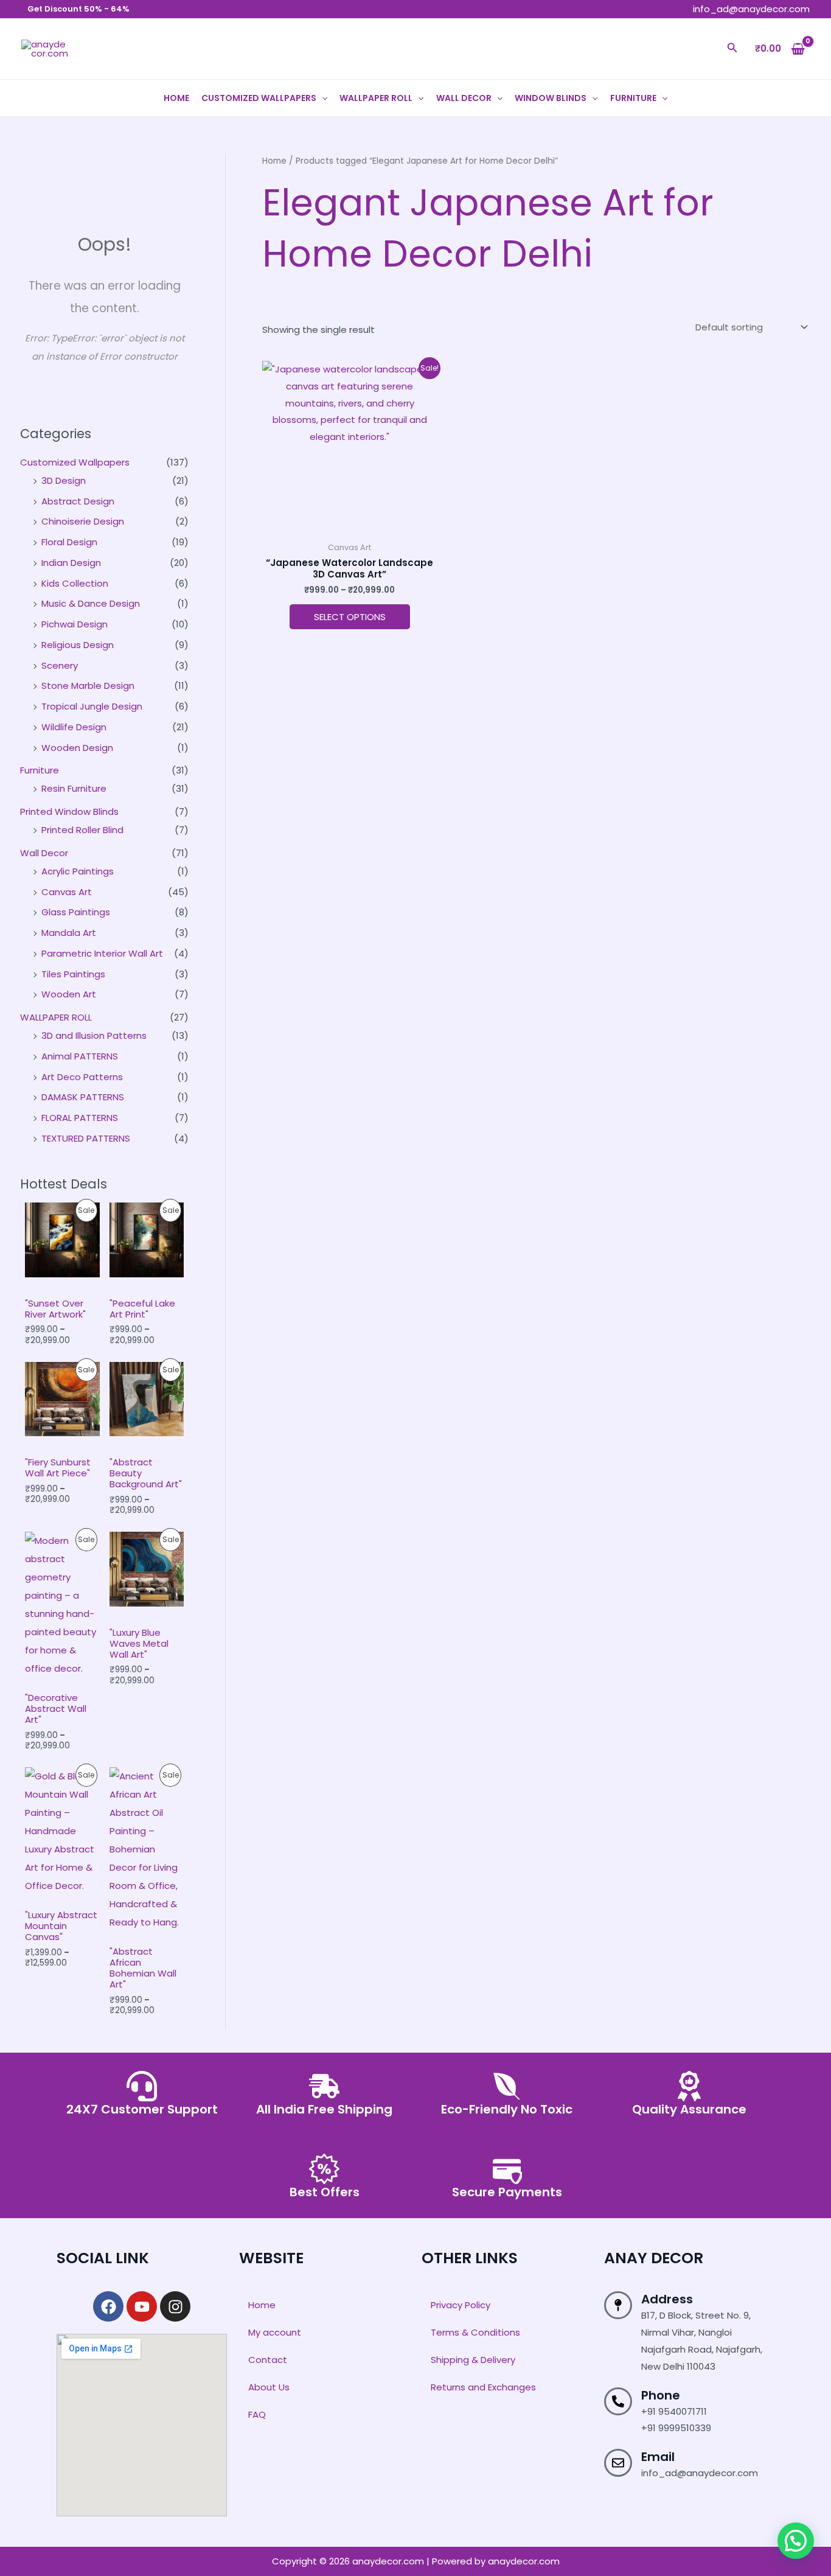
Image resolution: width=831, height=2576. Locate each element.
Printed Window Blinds (69, 812)
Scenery (60, 665)
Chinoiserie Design (83, 521)
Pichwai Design (75, 624)
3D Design (64, 480)
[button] (732, 49)
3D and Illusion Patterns (94, 1035)
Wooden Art (69, 994)
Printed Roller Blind (82, 830)
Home (176, 98)
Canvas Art (67, 892)
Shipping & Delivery (473, 2360)
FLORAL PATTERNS (80, 1118)
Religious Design (78, 645)
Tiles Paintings (73, 974)
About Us (269, 2387)
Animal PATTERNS (80, 1056)
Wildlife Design (74, 727)
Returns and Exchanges (483, 2387)
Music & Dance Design (91, 603)
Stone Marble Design (88, 686)
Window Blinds (551, 98)
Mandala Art (69, 933)
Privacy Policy (461, 2305)
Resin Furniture (74, 788)
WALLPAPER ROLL (376, 98)
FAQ (257, 2414)
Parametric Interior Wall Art (102, 953)
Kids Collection (75, 583)
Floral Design (69, 542)
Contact (268, 2360)
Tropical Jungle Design (92, 706)
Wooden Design (77, 748)
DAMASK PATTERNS (83, 1097)
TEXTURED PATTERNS (86, 1138)
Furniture (633, 98)
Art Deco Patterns (82, 1077)
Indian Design (71, 563)
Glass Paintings (76, 912)
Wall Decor (464, 98)
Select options (350, 617)
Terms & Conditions (475, 2332)
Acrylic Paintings (78, 871)
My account (275, 2332)
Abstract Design (78, 501)
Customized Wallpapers (259, 98)
